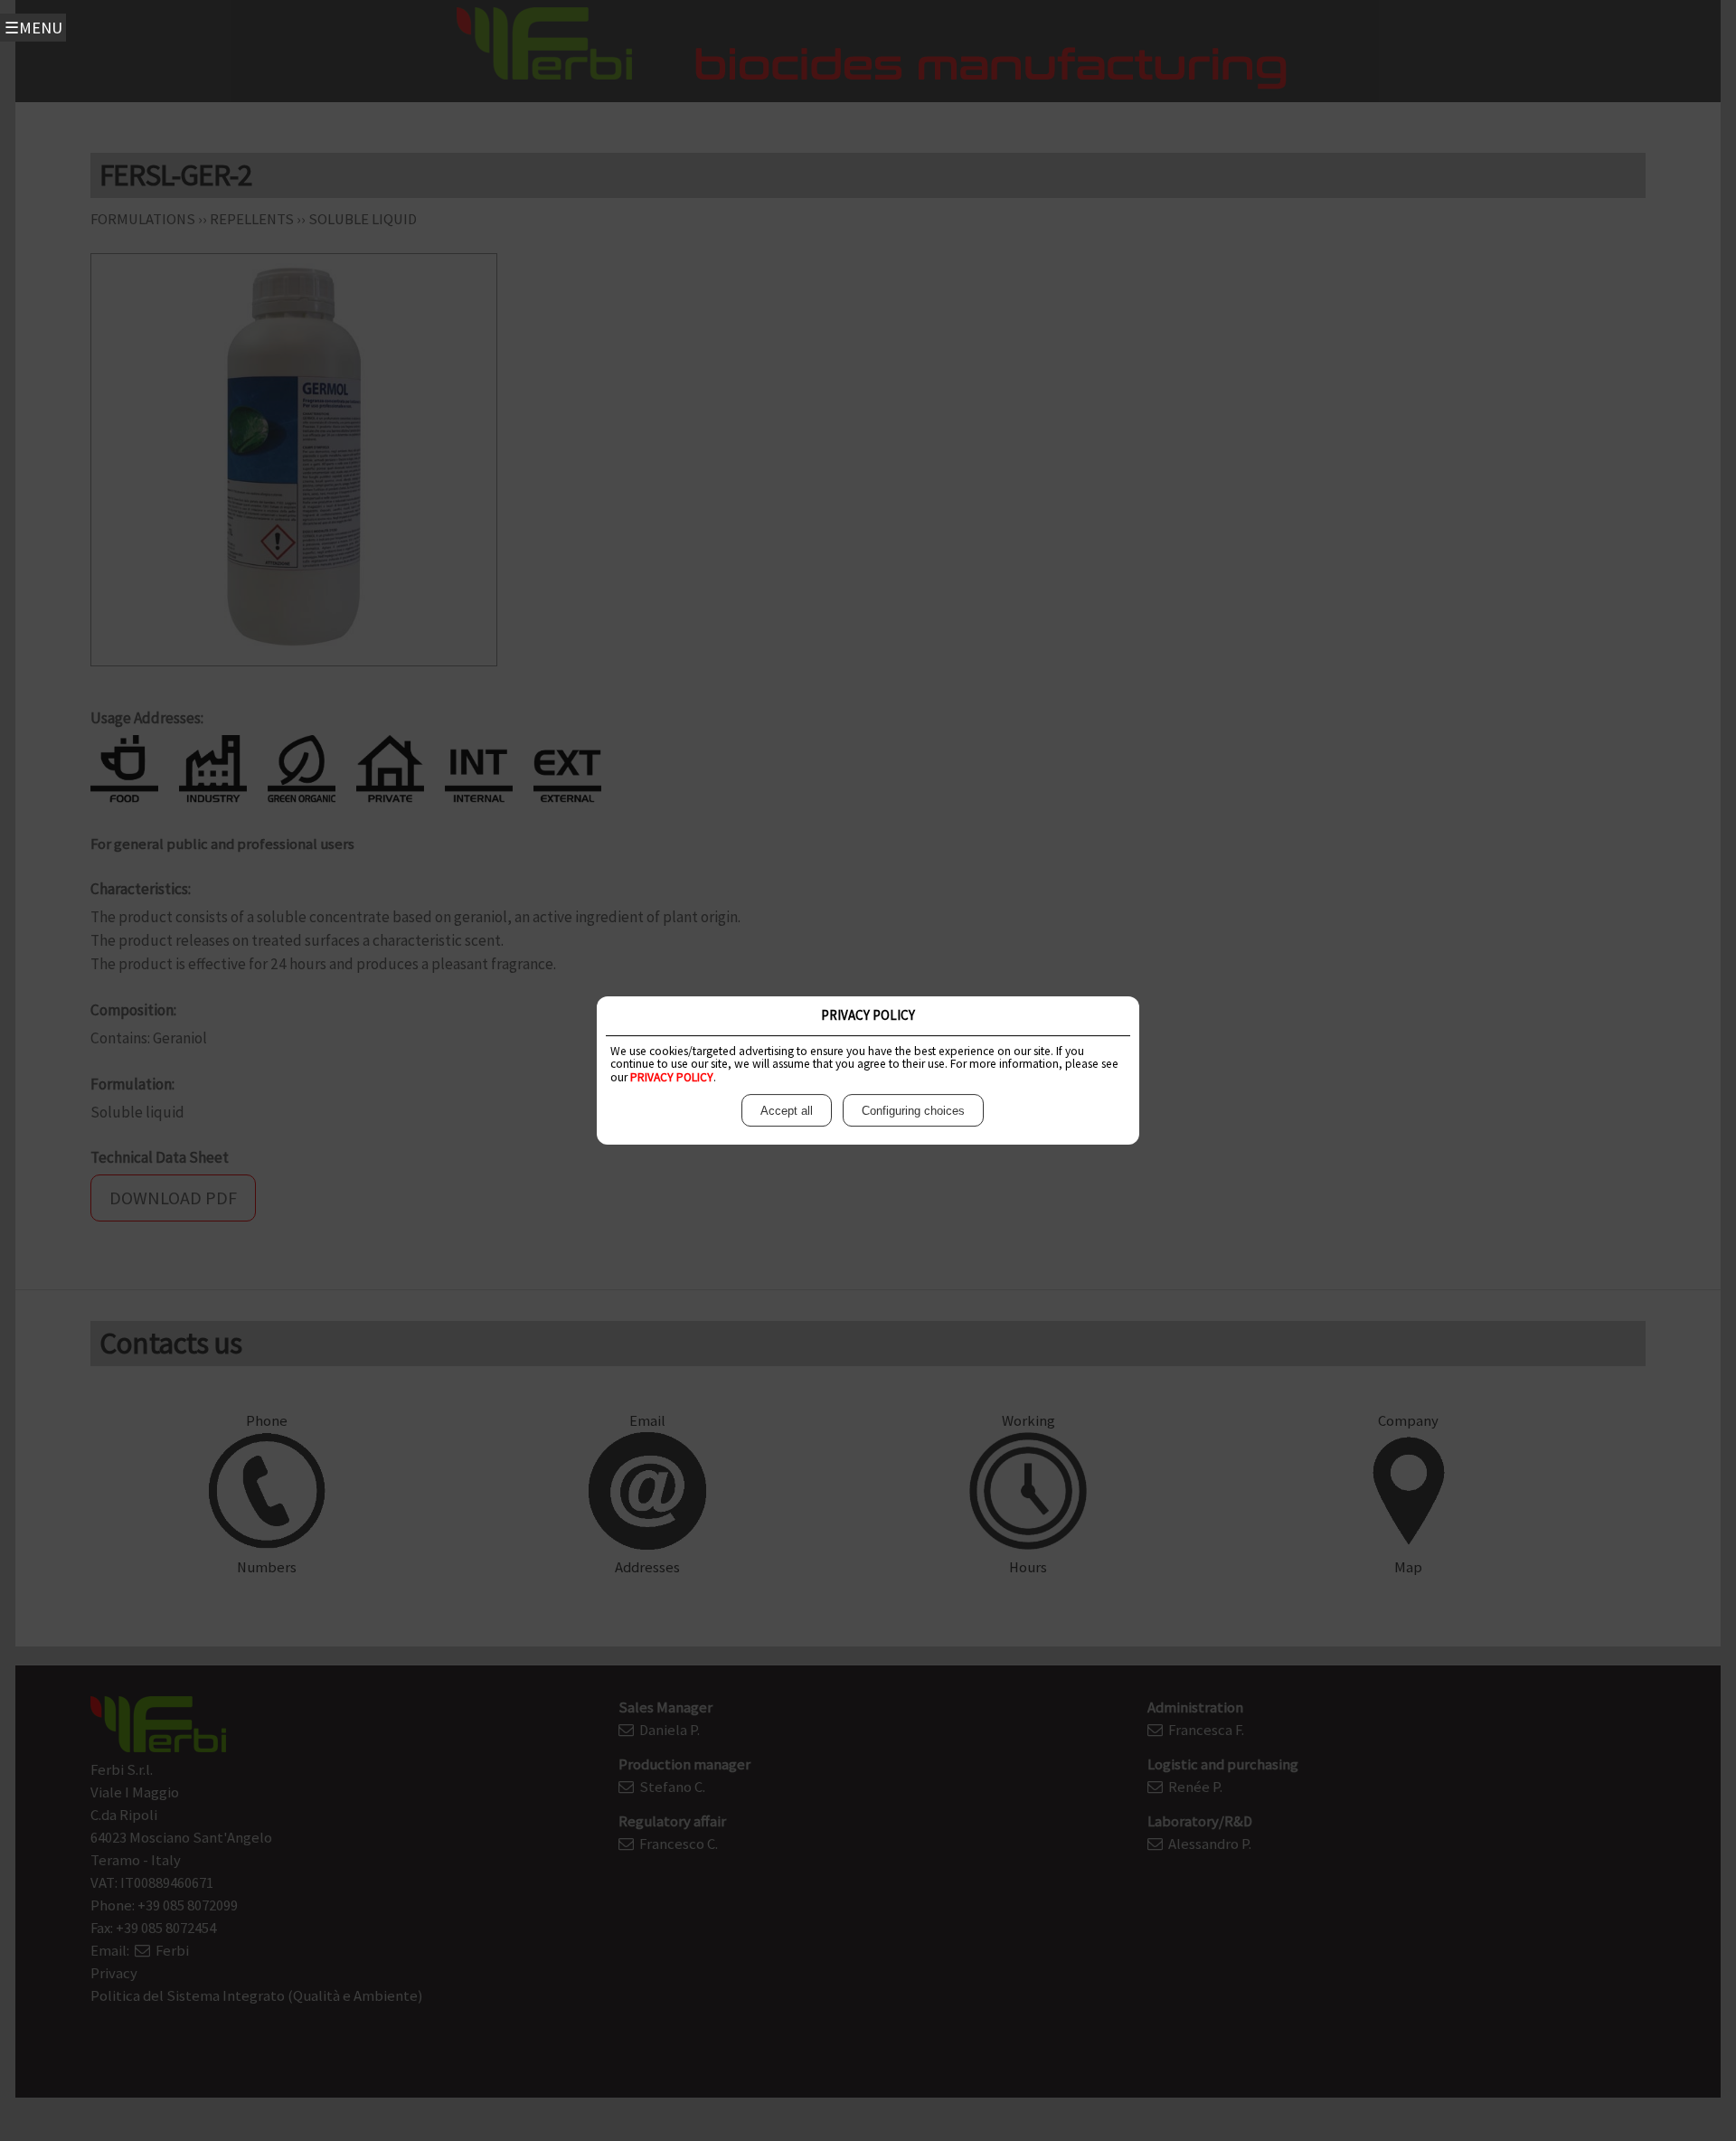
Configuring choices (913, 1111)
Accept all (787, 1111)
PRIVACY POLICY (672, 1077)
